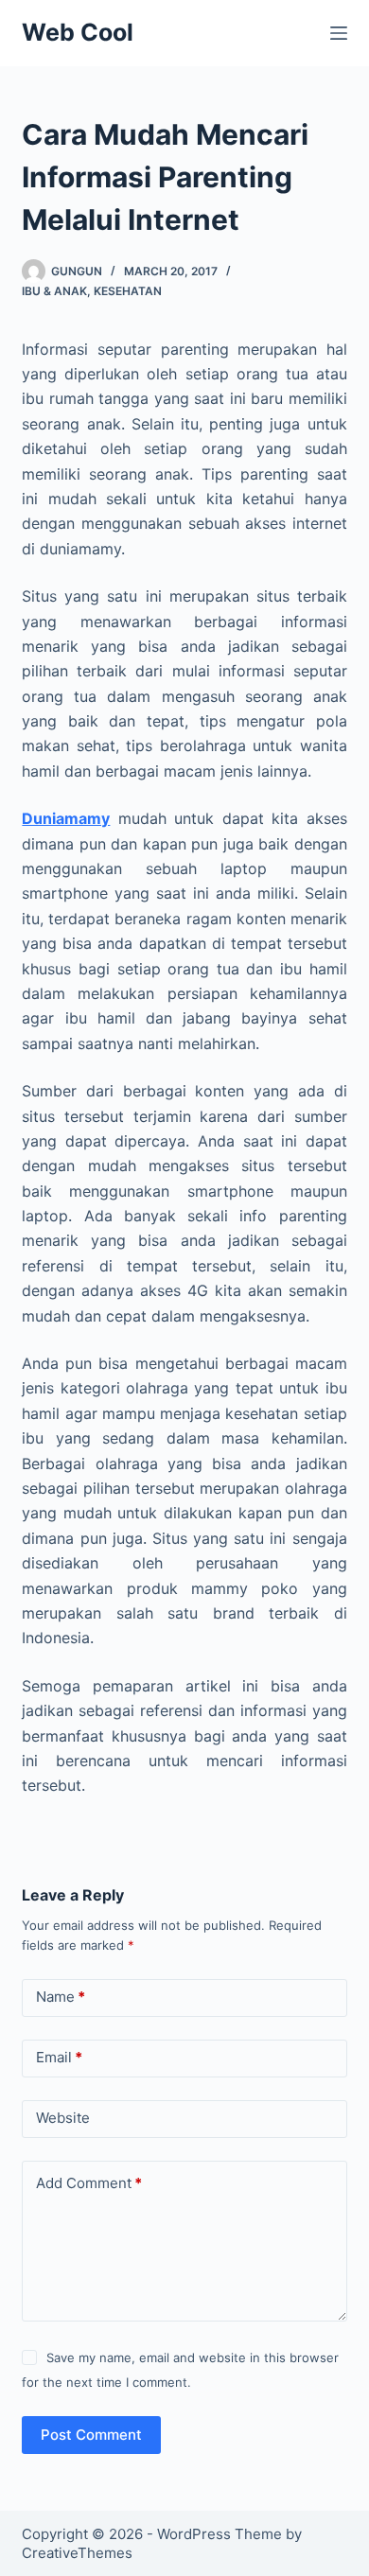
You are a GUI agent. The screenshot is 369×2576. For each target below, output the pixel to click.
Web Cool (78, 32)
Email (59, 2057)
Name (61, 1997)
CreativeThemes (77, 2553)
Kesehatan (128, 291)
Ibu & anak (54, 291)
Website (63, 2118)
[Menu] (339, 33)
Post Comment (91, 2435)
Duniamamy (66, 818)
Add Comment (89, 2183)
